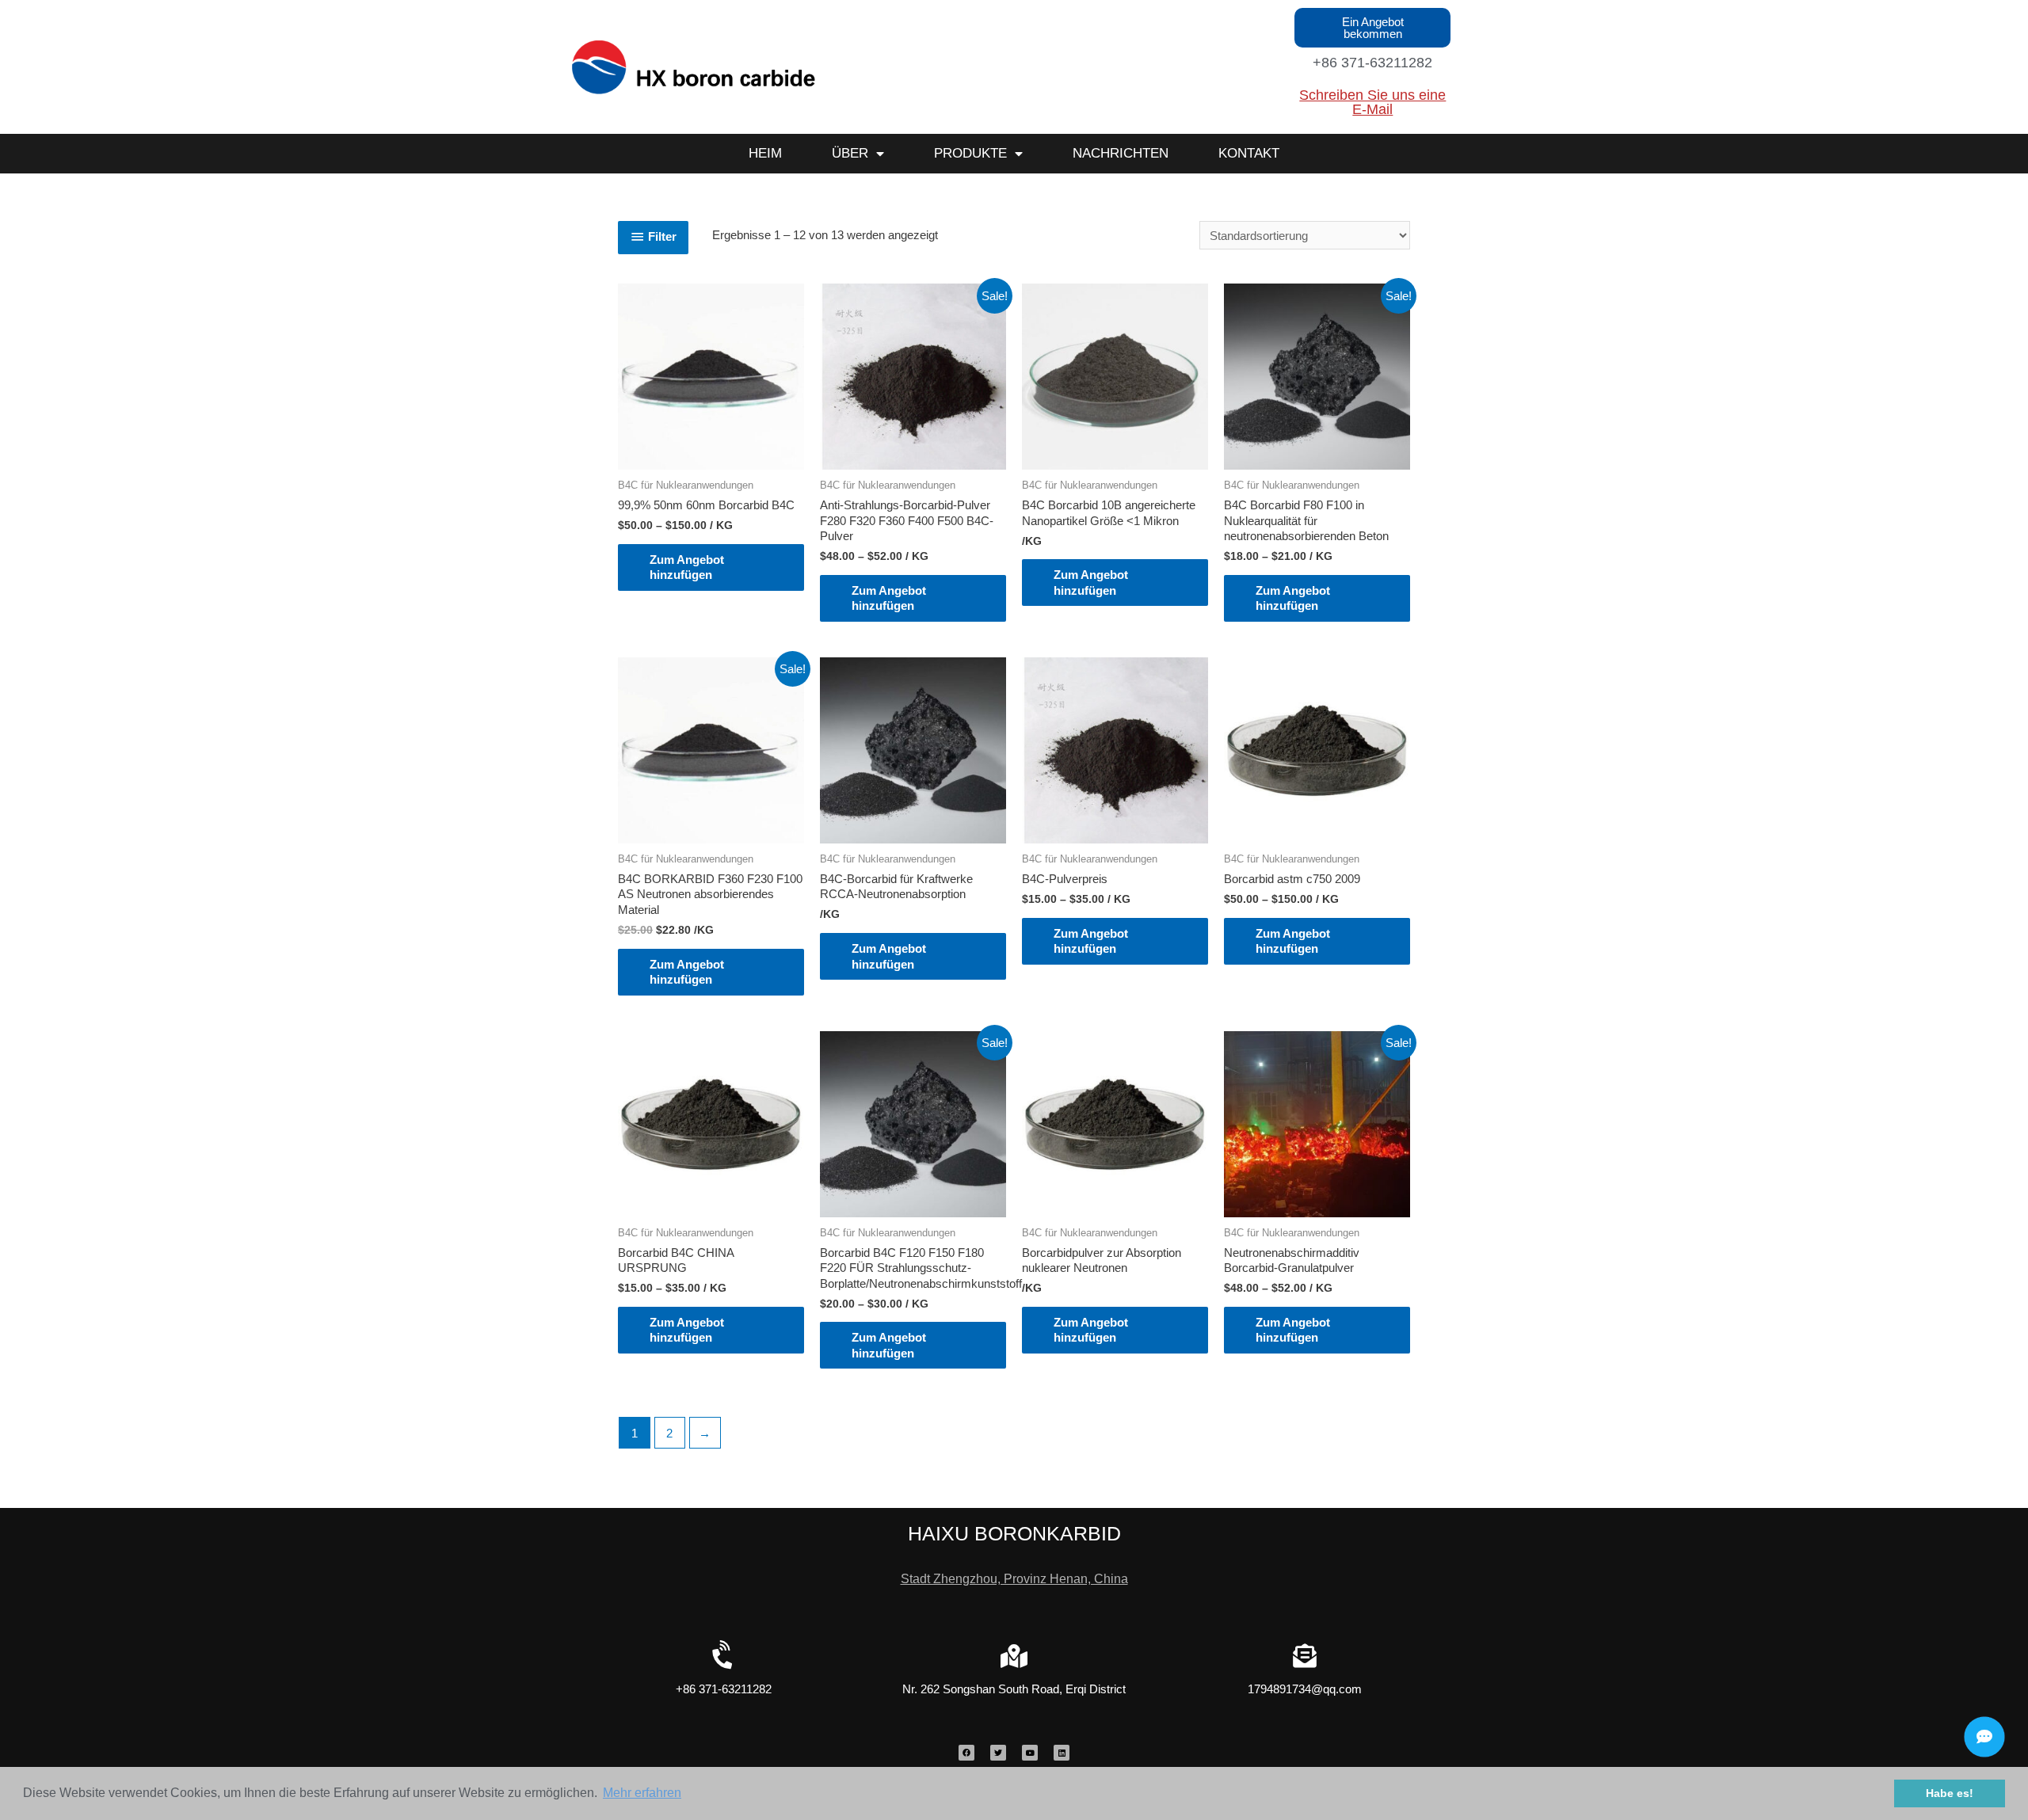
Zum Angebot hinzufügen (687, 567)
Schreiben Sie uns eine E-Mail (1372, 102)
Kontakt (1249, 153)
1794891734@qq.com (1305, 1689)
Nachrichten (1121, 153)
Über (850, 153)
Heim (765, 153)
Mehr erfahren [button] (642, 1793)
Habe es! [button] (1950, 1793)
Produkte (970, 153)
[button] (1372, 28)
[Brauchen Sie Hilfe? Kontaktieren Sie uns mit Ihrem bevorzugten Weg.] (1984, 1737)
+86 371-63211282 (1372, 63)
